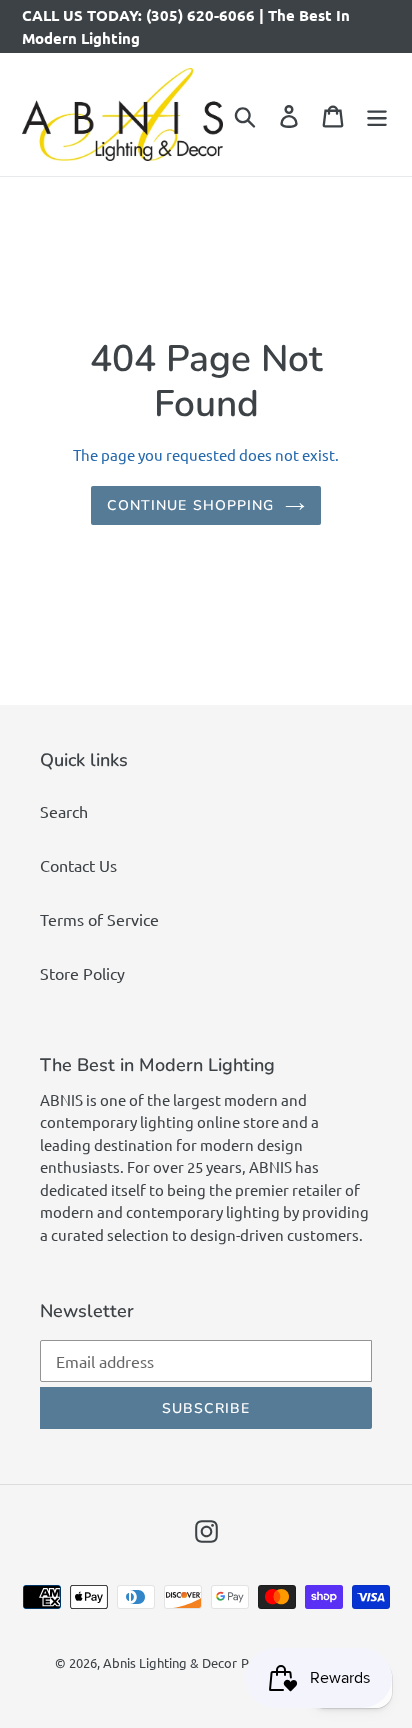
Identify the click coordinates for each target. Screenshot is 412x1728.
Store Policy (82, 973)
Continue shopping (190, 505)
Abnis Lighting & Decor (170, 1662)
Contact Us (78, 865)
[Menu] (377, 115)
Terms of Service (99, 919)
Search (64, 811)
